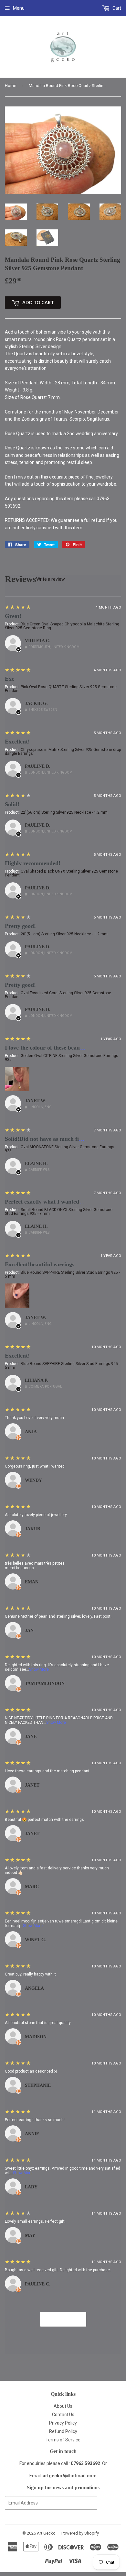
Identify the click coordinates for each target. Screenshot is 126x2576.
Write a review (51, 579)
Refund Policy (63, 2431)
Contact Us (63, 2415)
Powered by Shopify (80, 2533)
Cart (116, 8)
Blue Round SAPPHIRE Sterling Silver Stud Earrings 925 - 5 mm (62, 1274)
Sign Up (109, 2503)
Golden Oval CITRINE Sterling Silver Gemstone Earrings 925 (62, 1058)
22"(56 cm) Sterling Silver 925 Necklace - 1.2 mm (64, 812)
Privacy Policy (63, 2423)
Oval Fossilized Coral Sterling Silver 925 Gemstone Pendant (58, 995)
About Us (63, 2406)
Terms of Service (63, 2440)
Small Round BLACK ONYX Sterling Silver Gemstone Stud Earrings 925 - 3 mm (59, 1212)
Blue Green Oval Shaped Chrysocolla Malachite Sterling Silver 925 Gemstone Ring (62, 626)
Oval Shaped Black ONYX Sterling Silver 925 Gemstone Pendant (61, 873)
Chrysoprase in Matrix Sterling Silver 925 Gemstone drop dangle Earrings (63, 752)
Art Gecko (46, 2533)
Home (10, 86)
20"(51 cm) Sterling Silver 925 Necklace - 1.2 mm (64, 934)
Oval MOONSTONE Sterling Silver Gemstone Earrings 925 (60, 1149)
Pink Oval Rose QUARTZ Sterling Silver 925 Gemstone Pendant (61, 689)
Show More (39, 1669)
